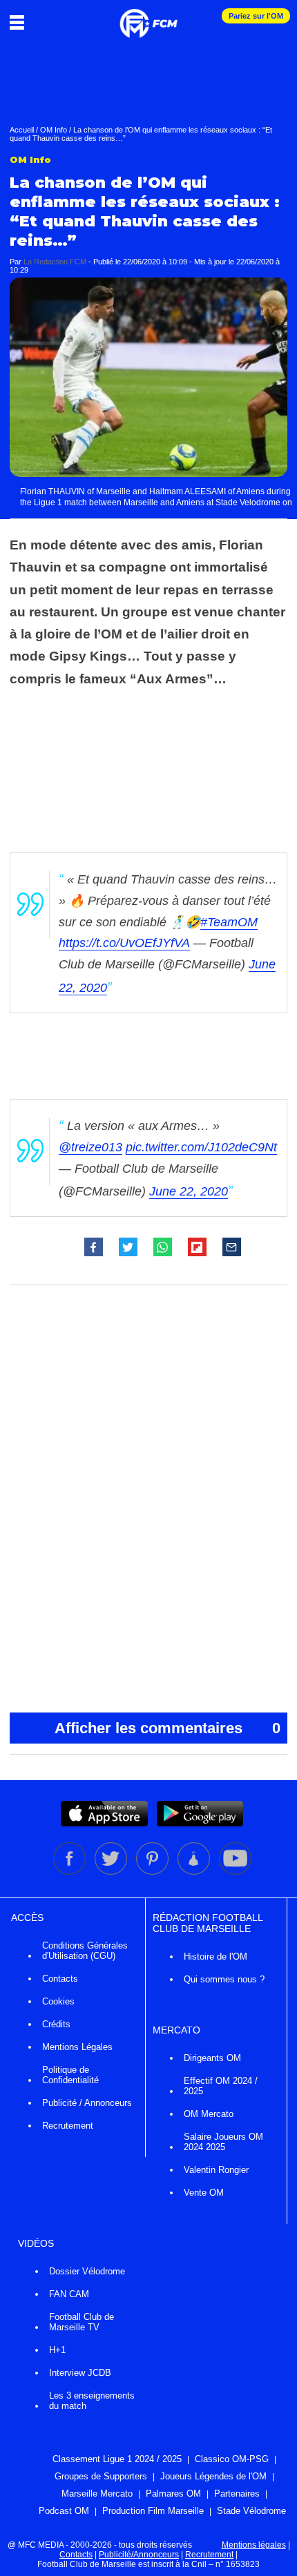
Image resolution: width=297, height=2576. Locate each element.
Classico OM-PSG (232, 2459)
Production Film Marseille (153, 2511)
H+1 (57, 2350)
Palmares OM (173, 2494)
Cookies (58, 2001)
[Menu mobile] (20, 22)
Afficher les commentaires (167, 1728)
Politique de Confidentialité (70, 2075)
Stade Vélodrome (251, 2511)
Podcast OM (64, 2511)
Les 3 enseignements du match (92, 2401)
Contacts (60, 1979)
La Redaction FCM (55, 262)
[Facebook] (70, 1872)
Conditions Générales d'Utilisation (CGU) (85, 1951)
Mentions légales (254, 2545)
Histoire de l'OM (215, 1957)
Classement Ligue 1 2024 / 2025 (117, 2459)
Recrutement (68, 2126)
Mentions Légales (77, 2047)
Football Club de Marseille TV (82, 2322)
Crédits (56, 2024)
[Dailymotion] (195, 1872)
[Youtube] (235, 1872)
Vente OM (204, 2193)
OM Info (54, 130)
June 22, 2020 (189, 1191)
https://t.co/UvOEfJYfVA (124, 943)
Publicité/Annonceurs (139, 2555)
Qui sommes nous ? (224, 1979)
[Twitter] (112, 1872)
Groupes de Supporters (101, 2476)
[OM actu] (148, 17)
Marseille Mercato (97, 2494)
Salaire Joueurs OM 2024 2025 (223, 2142)
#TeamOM (229, 922)
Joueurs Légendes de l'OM (213, 2476)
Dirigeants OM (212, 2058)
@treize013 (90, 1147)
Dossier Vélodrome (87, 2271)
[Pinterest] (153, 1872)
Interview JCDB (80, 2373)
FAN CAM (69, 2294)
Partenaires (237, 2494)
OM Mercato (209, 2114)
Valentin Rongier (216, 2170)
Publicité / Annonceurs (87, 2103)
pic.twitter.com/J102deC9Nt (201, 1147)
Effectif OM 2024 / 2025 (221, 2086)
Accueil (22, 130)
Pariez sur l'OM (256, 16)
